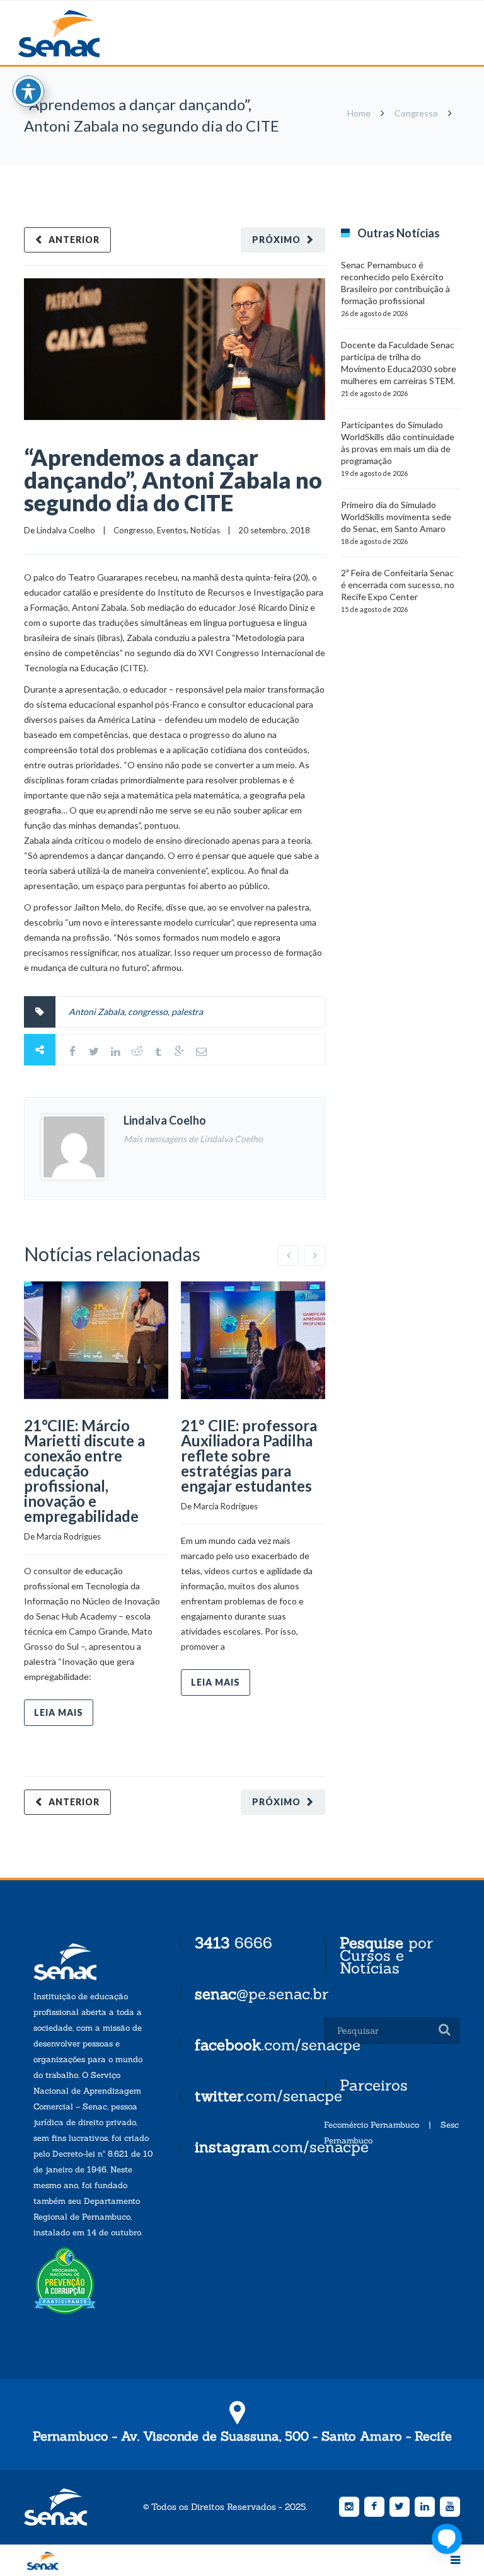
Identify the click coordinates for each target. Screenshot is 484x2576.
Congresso (416, 113)
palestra (187, 1012)
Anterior (74, 240)
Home (359, 113)
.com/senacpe (278, 2045)
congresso (148, 1012)
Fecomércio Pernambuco (372, 2125)
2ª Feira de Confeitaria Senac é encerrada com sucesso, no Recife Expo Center (398, 585)
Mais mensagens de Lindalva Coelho (193, 1139)
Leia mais (59, 1712)
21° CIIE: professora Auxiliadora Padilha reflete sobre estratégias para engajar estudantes (249, 1455)
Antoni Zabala (96, 1012)
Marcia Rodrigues (69, 1536)
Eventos (172, 530)
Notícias (205, 530)
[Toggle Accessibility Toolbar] (28, 91)
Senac (79, 34)
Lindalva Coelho (66, 530)
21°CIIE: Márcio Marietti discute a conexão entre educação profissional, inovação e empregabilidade (84, 1471)
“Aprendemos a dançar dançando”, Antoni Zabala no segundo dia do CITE (173, 480)
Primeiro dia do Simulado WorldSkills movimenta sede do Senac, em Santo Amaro (396, 517)
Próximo (276, 240)
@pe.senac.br (262, 1994)
